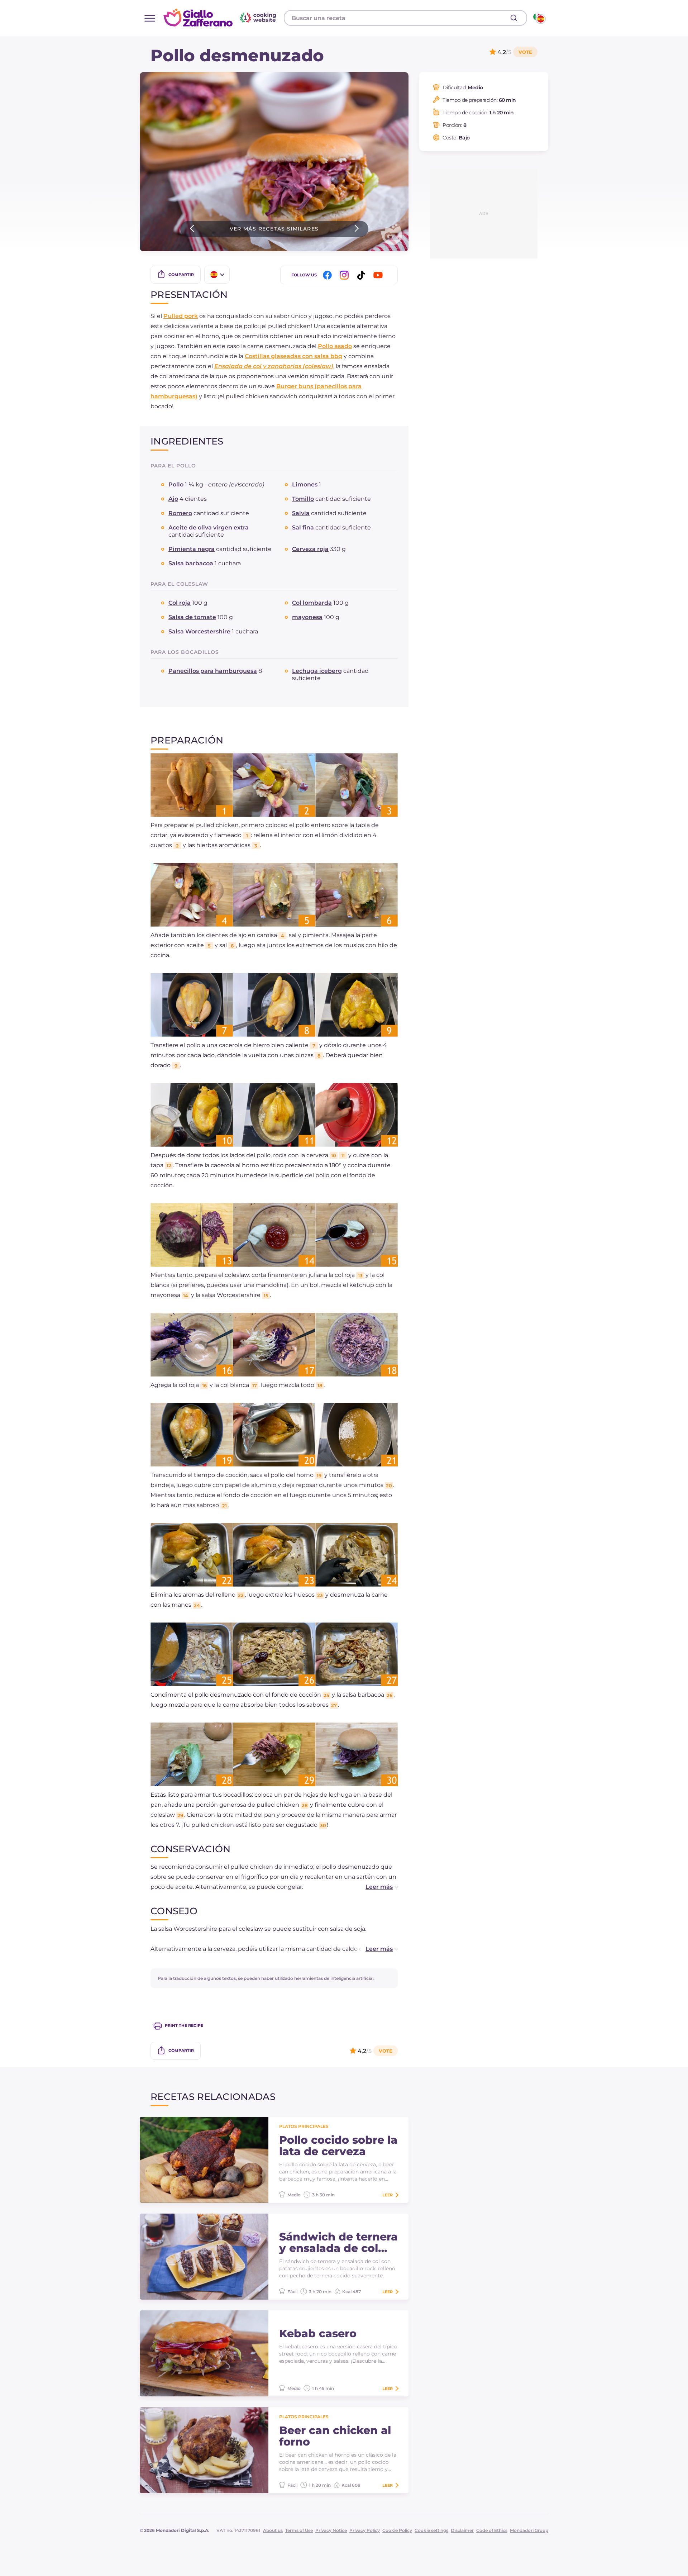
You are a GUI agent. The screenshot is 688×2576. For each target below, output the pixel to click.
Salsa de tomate (192, 617)
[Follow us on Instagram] (345, 275)
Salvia (301, 513)
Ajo (173, 499)
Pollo (176, 484)
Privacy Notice (331, 2530)
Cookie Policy (397, 2530)
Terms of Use (299, 2530)
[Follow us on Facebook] (329, 275)
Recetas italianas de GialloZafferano (221, 18)
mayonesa (307, 617)
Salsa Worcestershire (199, 631)
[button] (374, 1887)
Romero (180, 513)
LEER (388, 2195)
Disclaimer (462, 2530)
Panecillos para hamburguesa (213, 671)
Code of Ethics (492, 2530)
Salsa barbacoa (191, 563)
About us (273, 2530)
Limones (305, 484)
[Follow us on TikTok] (362, 275)
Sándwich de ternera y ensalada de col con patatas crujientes (338, 2243)
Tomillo (303, 499)
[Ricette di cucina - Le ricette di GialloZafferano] (539, 18)
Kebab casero (318, 2334)
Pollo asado (335, 346)
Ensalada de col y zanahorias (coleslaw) (274, 366)
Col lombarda (312, 603)
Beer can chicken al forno (335, 2436)
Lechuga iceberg (317, 671)
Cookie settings (431, 2530)
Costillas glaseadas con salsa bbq (293, 356)
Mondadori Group (529, 2530)
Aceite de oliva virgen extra (209, 527)
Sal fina (303, 527)
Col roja (180, 603)
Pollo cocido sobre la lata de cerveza (338, 2146)
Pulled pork (181, 316)
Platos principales (304, 2126)
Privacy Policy (365, 2530)
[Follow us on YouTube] (379, 275)
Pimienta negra (192, 549)
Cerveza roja (310, 549)
